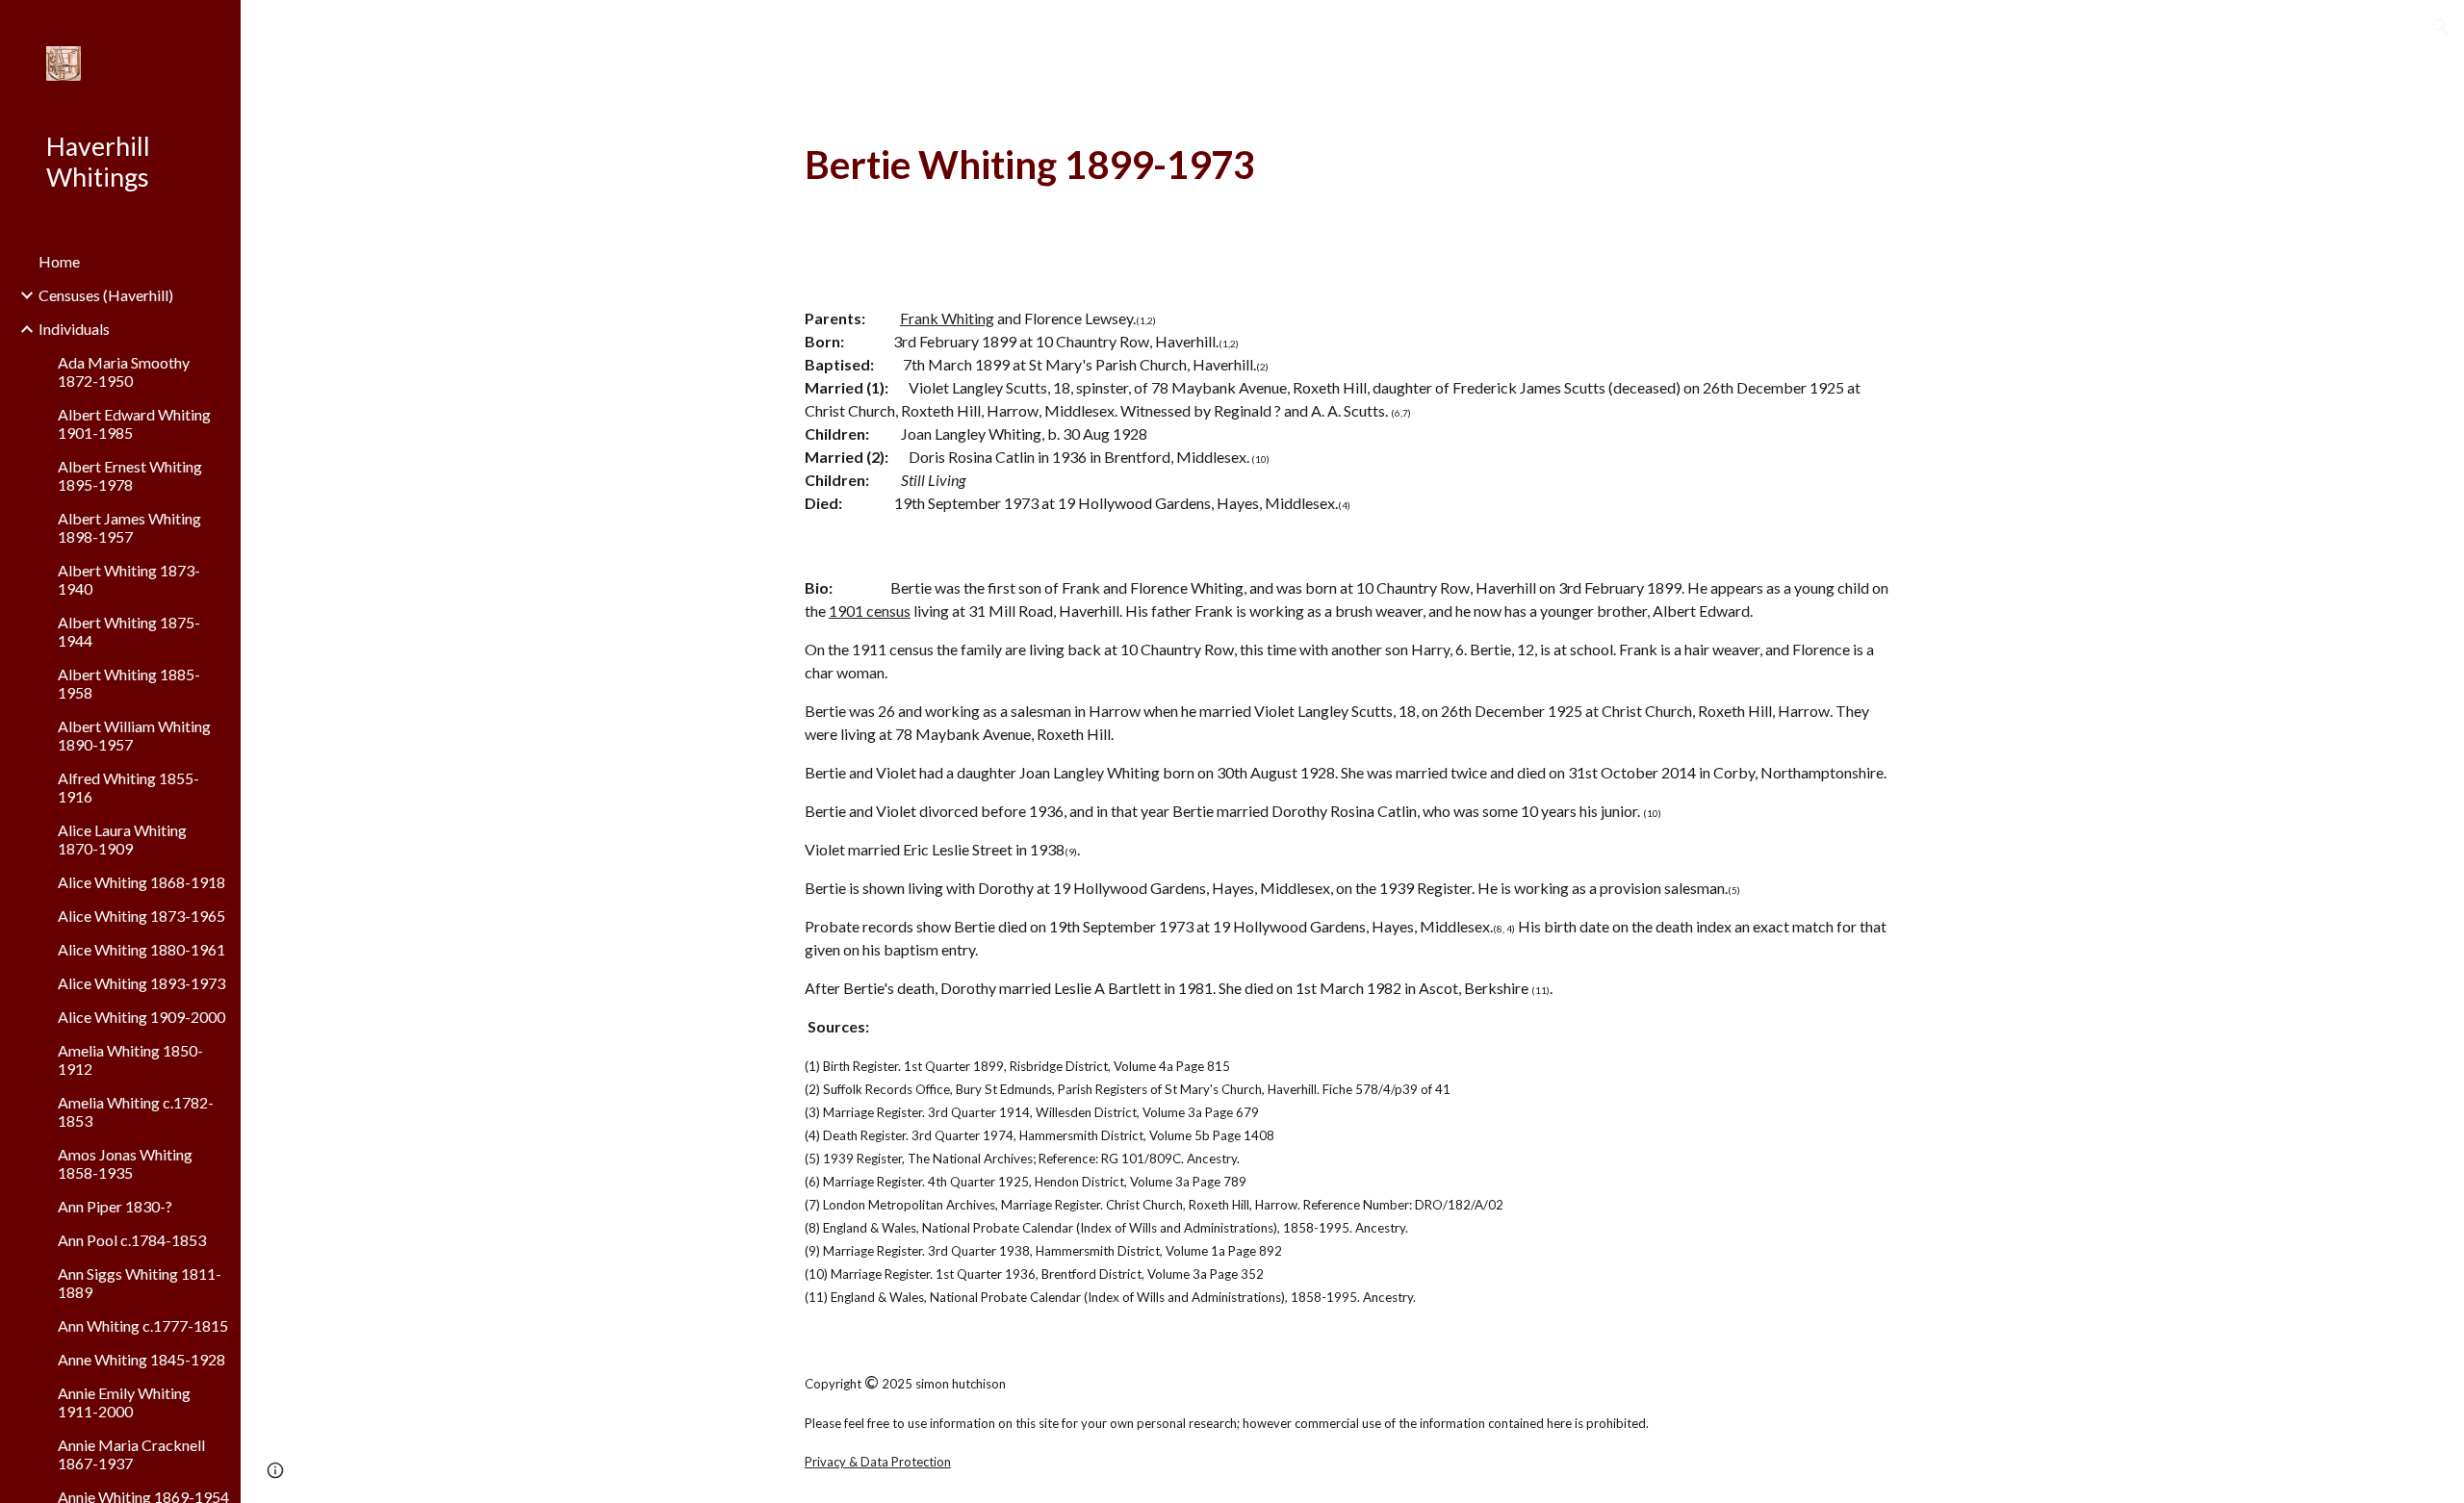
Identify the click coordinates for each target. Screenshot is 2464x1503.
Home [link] (59, 261)
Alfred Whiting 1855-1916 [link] (128, 787)
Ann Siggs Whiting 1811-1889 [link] (140, 1283)
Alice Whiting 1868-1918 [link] (141, 882)
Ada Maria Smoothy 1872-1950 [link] (124, 371)
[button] (2441, 27)
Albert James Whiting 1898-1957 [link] (129, 527)
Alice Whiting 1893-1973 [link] (141, 983)
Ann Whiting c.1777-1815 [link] (143, 1325)
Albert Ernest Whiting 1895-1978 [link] (130, 475)
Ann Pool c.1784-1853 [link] (132, 1240)
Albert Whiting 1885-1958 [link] (129, 683)
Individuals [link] (74, 329)
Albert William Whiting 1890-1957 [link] (134, 735)
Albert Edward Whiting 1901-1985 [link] (134, 423)
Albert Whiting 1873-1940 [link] (129, 579)
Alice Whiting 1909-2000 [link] (141, 1017)
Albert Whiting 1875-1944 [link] (129, 631)
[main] (1352, 165)
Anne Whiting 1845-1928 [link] (141, 1359)
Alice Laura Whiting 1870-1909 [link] (122, 839)
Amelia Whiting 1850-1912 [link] (130, 1059)
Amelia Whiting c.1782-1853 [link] (136, 1111)
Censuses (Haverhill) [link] (106, 295)
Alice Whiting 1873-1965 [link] (141, 916)
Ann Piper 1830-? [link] (115, 1206)
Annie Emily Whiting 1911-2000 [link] (124, 1402)
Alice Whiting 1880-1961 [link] (141, 949)
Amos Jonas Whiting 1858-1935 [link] (125, 1163)
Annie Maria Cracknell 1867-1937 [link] (131, 1454)
